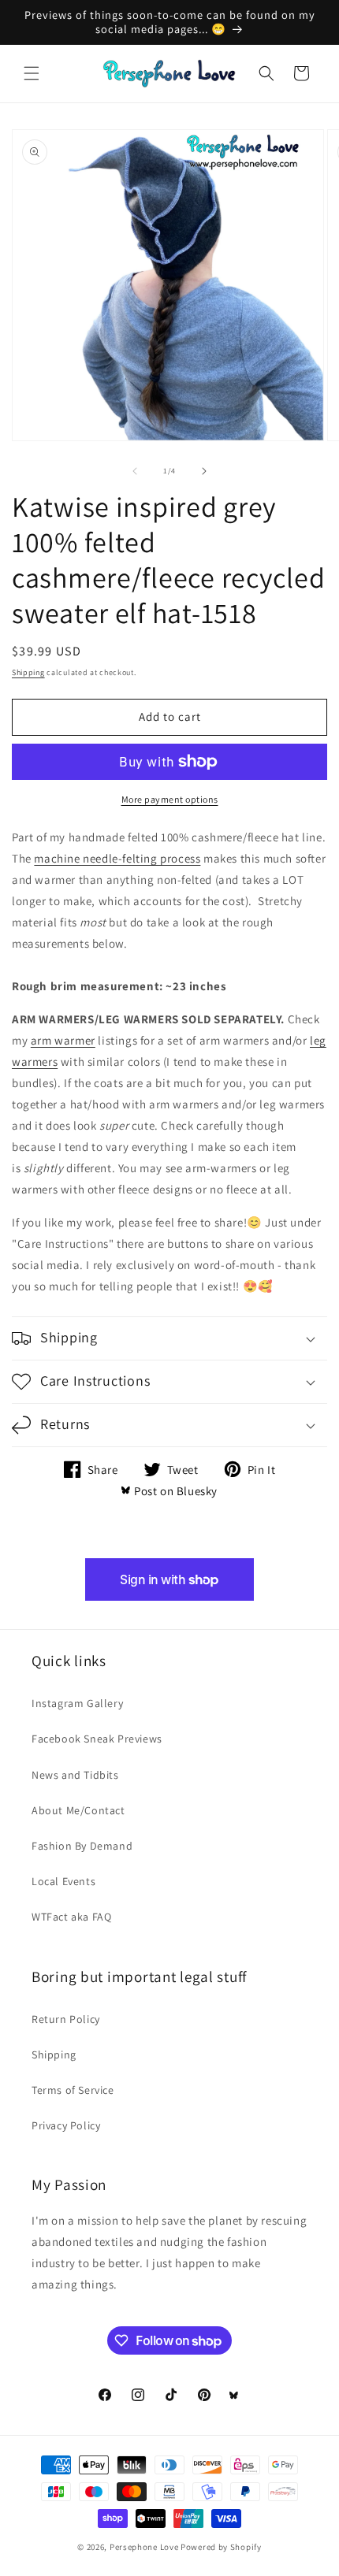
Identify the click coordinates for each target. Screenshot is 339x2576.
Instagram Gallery (77, 1703)
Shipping (28, 672)
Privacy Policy (66, 2125)
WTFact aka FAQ (71, 1917)
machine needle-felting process (117, 858)
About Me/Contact (78, 1810)
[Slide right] (204, 471)
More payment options (170, 799)
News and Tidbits (75, 1775)
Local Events (63, 1881)
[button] (32, 73)
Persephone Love (144, 2547)
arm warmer (63, 1040)
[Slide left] (135, 471)
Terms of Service (73, 2090)
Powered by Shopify (221, 2547)
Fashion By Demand (82, 1846)
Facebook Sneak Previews (97, 1739)
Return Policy (66, 2019)
